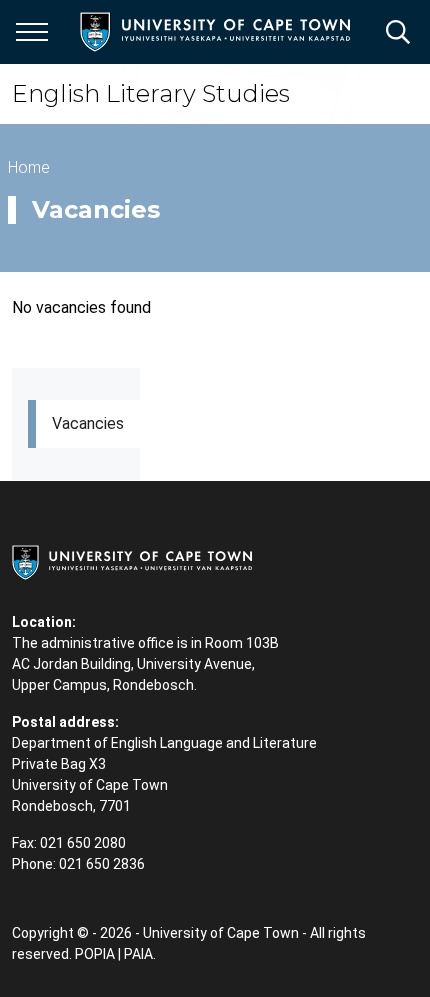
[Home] (132, 561)
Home (29, 167)
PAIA (138, 954)
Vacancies (88, 423)
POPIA (95, 954)
